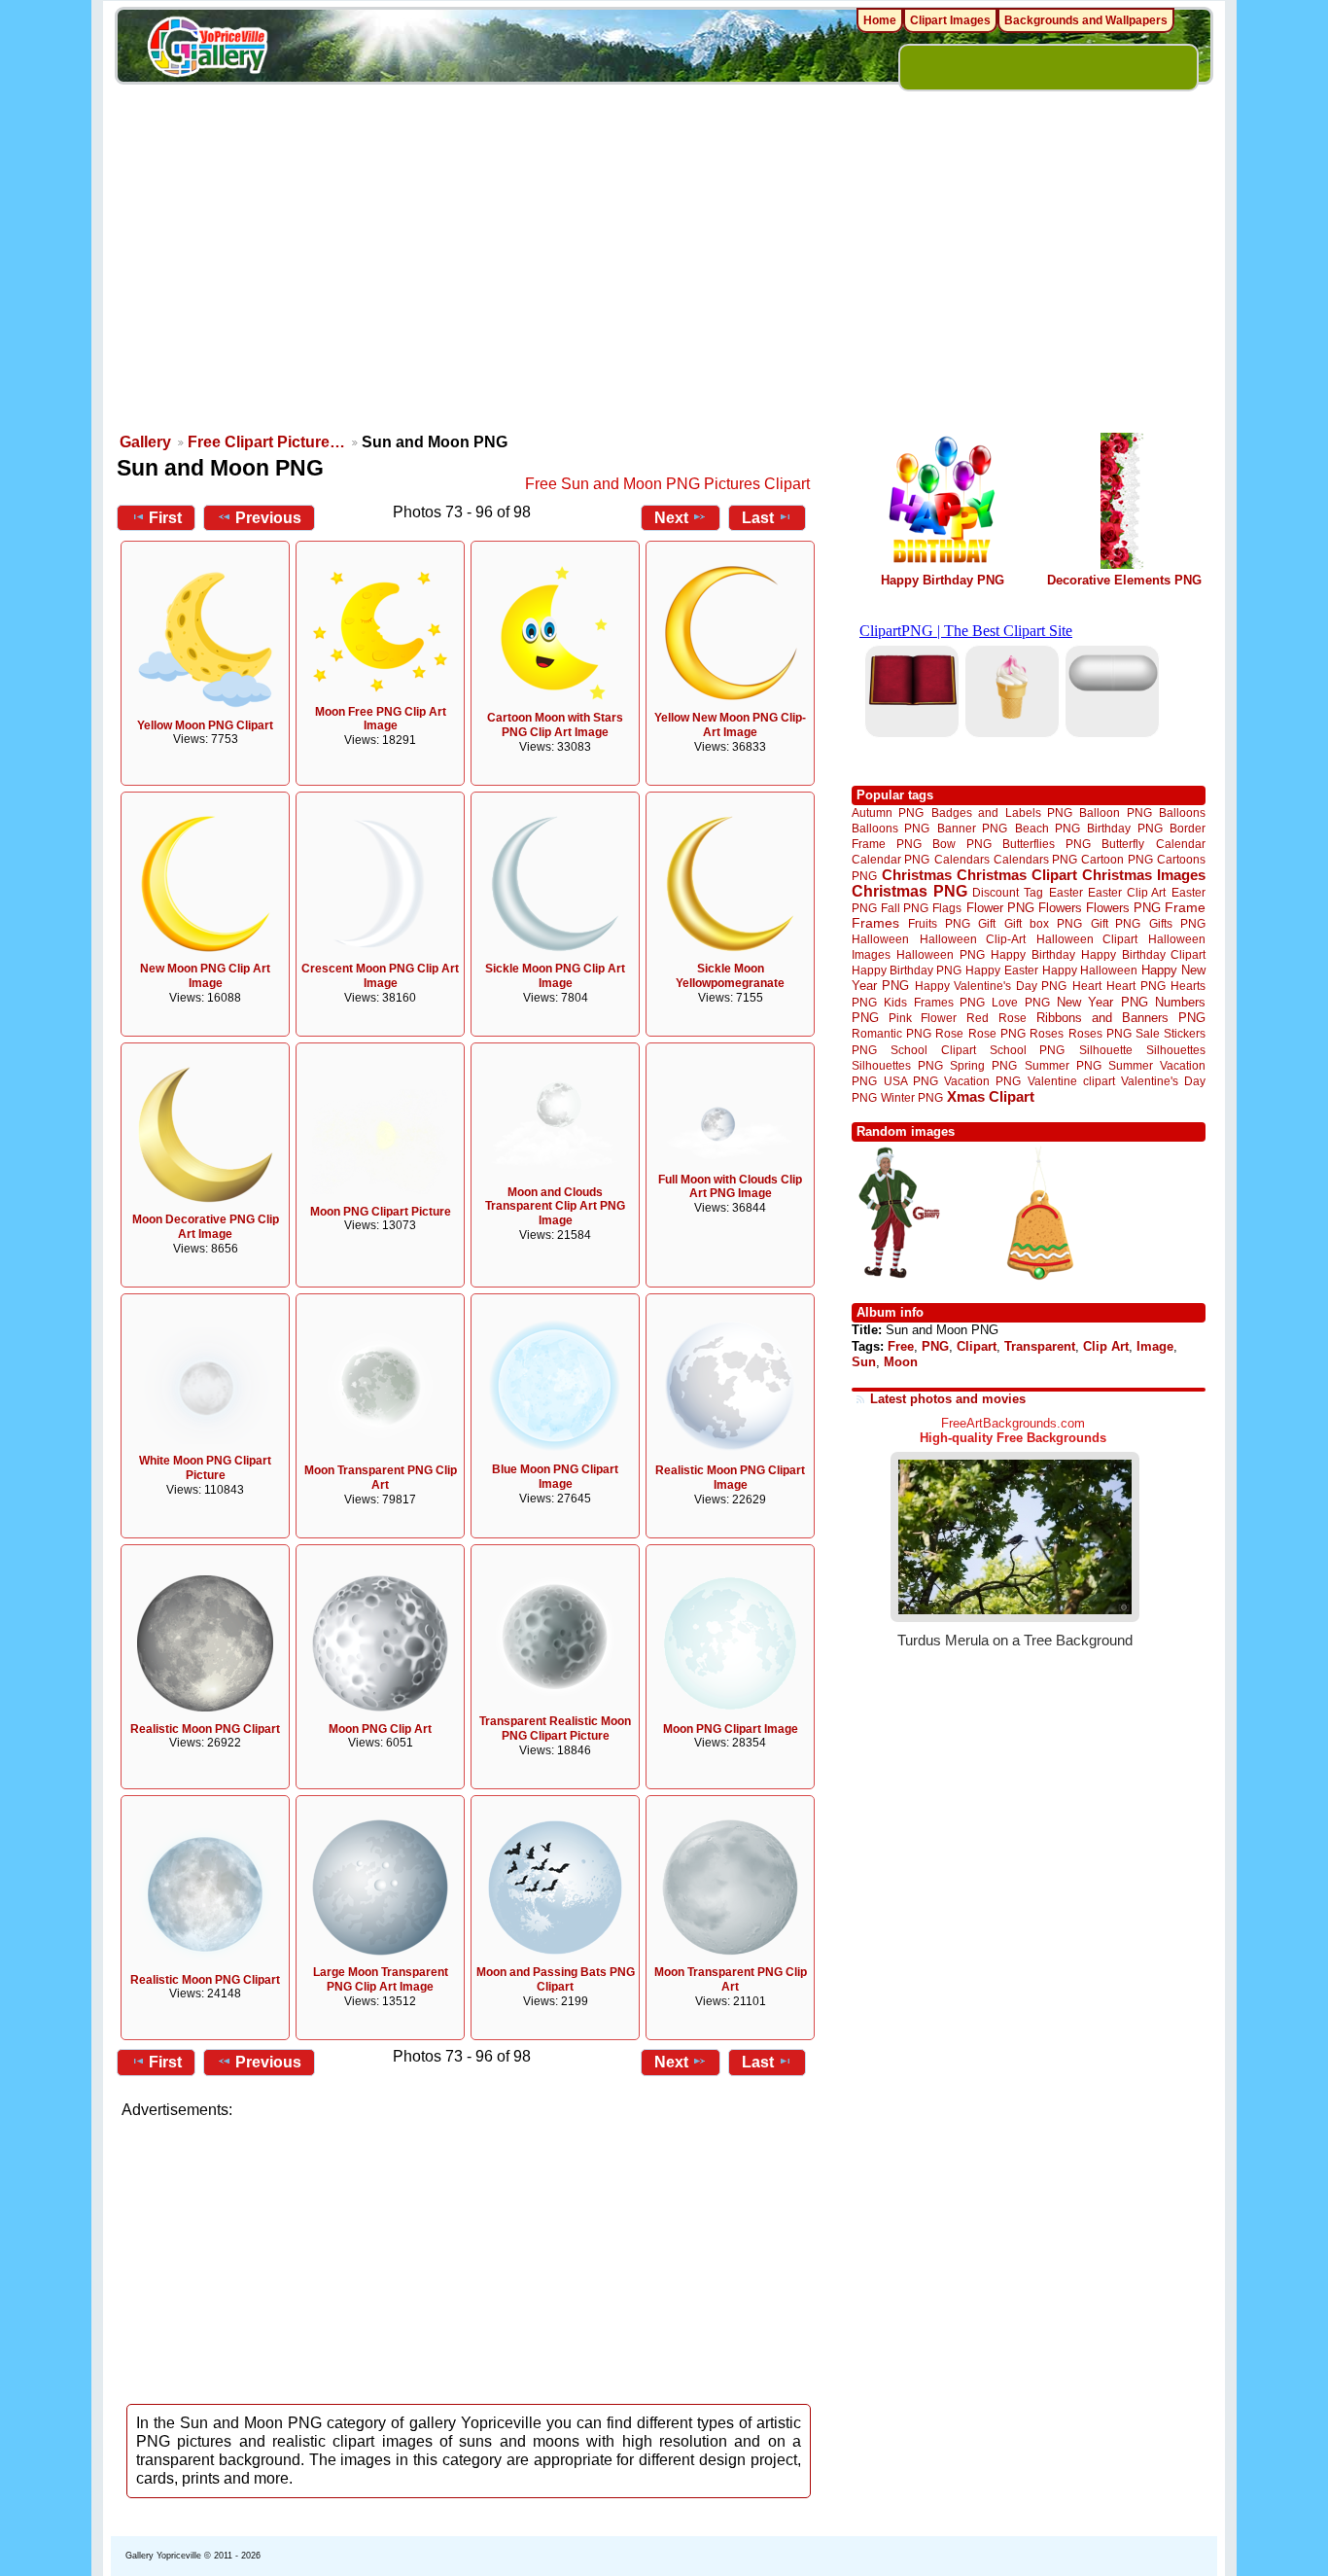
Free (901, 1346)
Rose (949, 1034)
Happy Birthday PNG (943, 580)
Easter (1066, 892)
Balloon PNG (1115, 812)
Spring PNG (983, 1065)
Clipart (977, 1346)
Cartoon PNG (1117, 859)
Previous (268, 518)
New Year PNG (1102, 1002)
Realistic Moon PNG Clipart (205, 1729)
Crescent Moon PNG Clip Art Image (380, 976)
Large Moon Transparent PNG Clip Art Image (381, 1979)
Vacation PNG (982, 1081)
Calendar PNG (891, 859)
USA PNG (911, 1081)
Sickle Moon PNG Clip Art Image (555, 976)
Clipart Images (950, 20)
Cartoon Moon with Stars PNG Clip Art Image (555, 725)
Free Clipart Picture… (266, 442)
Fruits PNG (939, 923)
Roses (1047, 1034)
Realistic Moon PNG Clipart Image (730, 1478)
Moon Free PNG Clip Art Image (381, 719)
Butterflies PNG (1047, 844)
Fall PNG (905, 908)
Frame (1185, 908)
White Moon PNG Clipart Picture (205, 1468)
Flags (947, 908)
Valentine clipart (1071, 1081)
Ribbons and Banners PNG (1121, 1018)
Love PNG (1020, 1003)
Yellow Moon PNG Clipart (205, 725)
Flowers (1060, 908)
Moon (901, 1362)
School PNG (1027, 1050)
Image (1155, 1346)
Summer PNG (1063, 1065)
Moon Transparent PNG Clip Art (381, 1478)
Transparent (1040, 1346)
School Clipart (933, 1050)
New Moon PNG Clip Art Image (205, 976)
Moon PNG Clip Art (380, 1729)
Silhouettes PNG (897, 1065)
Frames (875, 923)
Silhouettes (1176, 1050)
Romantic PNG (891, 1034)
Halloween (880, 939)
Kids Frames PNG (934, 1002)
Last (758, 518)
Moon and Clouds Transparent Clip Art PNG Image (555, 1207)
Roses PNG (1100, 1034)
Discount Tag (1008, 892)
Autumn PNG (888, 812)
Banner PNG (972, 828)
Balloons (1182, 812)
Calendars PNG (1035, 859)
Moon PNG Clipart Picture (381, 1212)
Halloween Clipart (1087, 939)
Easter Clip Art (1127, 892)
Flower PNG (1000, 908)
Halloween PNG (940, 954)
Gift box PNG (1043, 923)
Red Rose (996, 1018)
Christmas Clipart (1017, 875)
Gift (987, 923)
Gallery (145, 442)
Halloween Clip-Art (973, 939)
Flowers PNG (1123, 908)
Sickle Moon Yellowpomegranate (730, 976)
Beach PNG (1048, 828)
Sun (864, 1362)
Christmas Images (1144, 875)
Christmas (917, 875)
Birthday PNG (1124, 828)
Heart (1087, 986)
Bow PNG (962, 844)
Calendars (962, 859)
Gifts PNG (1177, 923)
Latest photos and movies (948, 1399)
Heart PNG (1136, 986)
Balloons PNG (891, 828)
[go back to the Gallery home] (207, 50)
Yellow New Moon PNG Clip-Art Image (730, 725)
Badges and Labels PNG (1002, 812)
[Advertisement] (664, 282)
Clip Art (1106, 1346)
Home (880, 20)
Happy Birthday (1032, 954)
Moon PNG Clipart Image (731, 1729)
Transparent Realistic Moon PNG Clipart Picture (555, 1729)
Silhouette (1106, 1050)
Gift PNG (1116, 923)
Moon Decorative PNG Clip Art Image (206, 1227)
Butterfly (1123, 844)
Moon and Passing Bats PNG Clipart (556, 1979)
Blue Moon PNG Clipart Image (555, 1477)
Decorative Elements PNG (1124, 580)
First (165, 518)
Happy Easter (1001, 970)
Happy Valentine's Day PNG (991, 986)
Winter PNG (912, 1097)
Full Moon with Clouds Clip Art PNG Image (730, 1187)
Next (671, 518)
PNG (935, 1346)
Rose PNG (997, 1034)
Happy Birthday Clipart (1143, 954)
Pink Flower (923, 1018)
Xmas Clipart (991, 1096)
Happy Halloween (1090, 970)
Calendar (1181, 844)
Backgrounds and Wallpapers (1086, 20)
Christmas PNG (909, 891)
